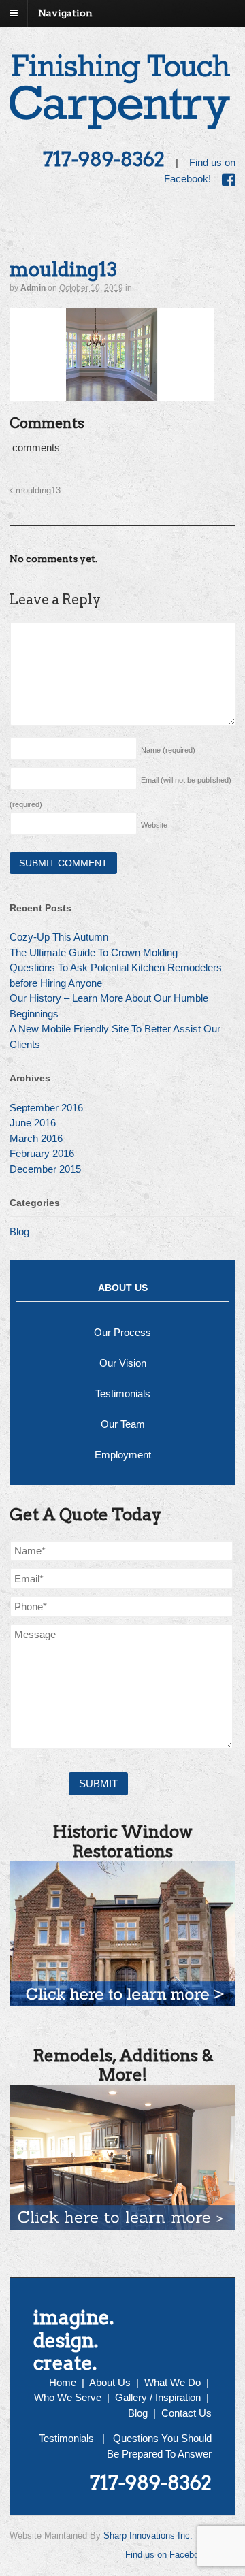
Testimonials (123, 1393)
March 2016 (36, 1138)
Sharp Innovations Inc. (148, 2536)
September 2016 (46, 1108)
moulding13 (37, 491)
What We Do (173, 2382)
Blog (19, 1232)
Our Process (122, 1332)
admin (33, 288)
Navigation (65, 13)
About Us (110, 2382)
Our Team (123, 1424)
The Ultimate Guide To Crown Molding (94, 952)
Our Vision (123, 1363)
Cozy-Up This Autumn (59, 937)
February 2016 (42, 1153)
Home (63, 2382)
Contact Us (186, 2413)
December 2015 (45, 1169)
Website (154, 825)
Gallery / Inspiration (158, 2397)
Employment (123, 1455)
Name (168, 750)
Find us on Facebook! (168, 2555)
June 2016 (33, 1123)
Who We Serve (68, 2397)
